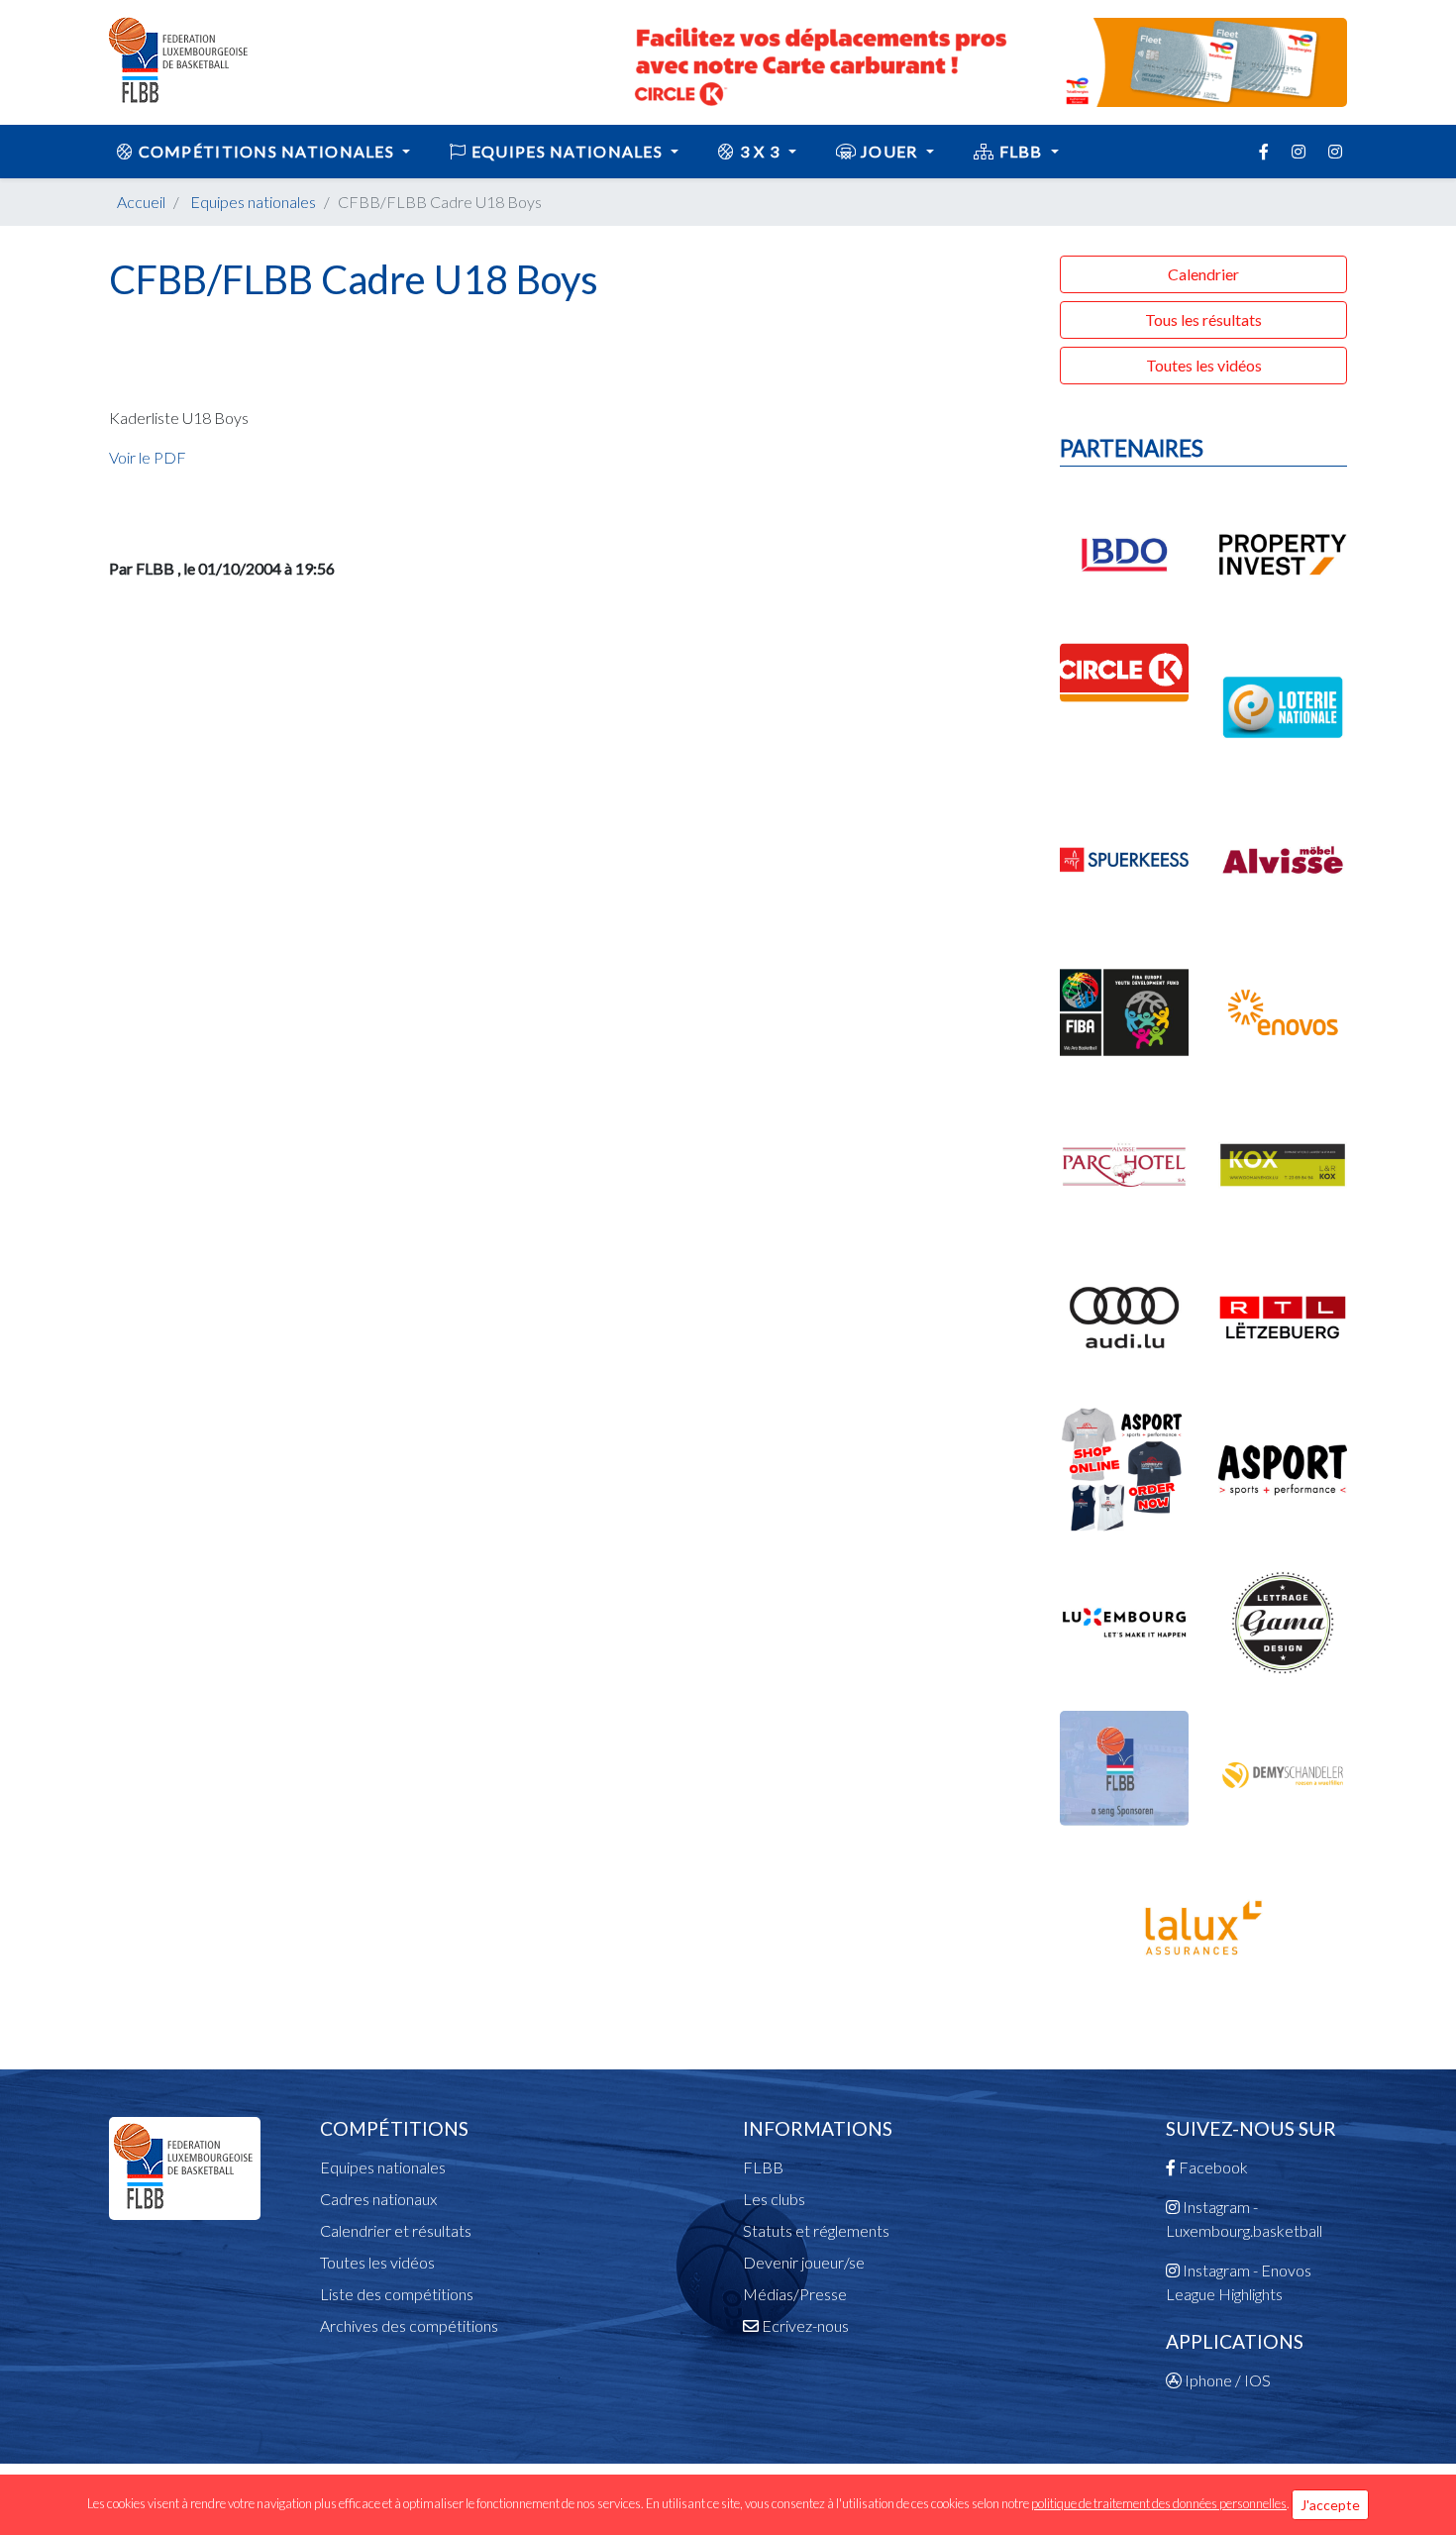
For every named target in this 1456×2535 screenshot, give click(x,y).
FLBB (1021, 151)
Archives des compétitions (409, 2325)
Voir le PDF (148, 457)
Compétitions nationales (266, 151)
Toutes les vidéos (1204, 365)
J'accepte (1330, 2505)
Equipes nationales (253, 202)
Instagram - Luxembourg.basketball (1244, 2218)
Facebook (1212, 2167)
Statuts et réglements (816, 2230)
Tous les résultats (1203, 319)
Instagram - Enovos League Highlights (1239, 2282)
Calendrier (1203, 274)
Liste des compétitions (397, 2294)
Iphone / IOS (1226, 2380)
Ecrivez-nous (804, 2325)
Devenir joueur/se (804, 2262)
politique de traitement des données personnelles (1159, 2503)
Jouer (889, 151)
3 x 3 (760, 151)
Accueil (141, 202)
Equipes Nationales (568, 151)
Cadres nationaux (378, 2199)
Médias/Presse (795, 2294)
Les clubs (774, 2199)
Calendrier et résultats (396, 2230)
